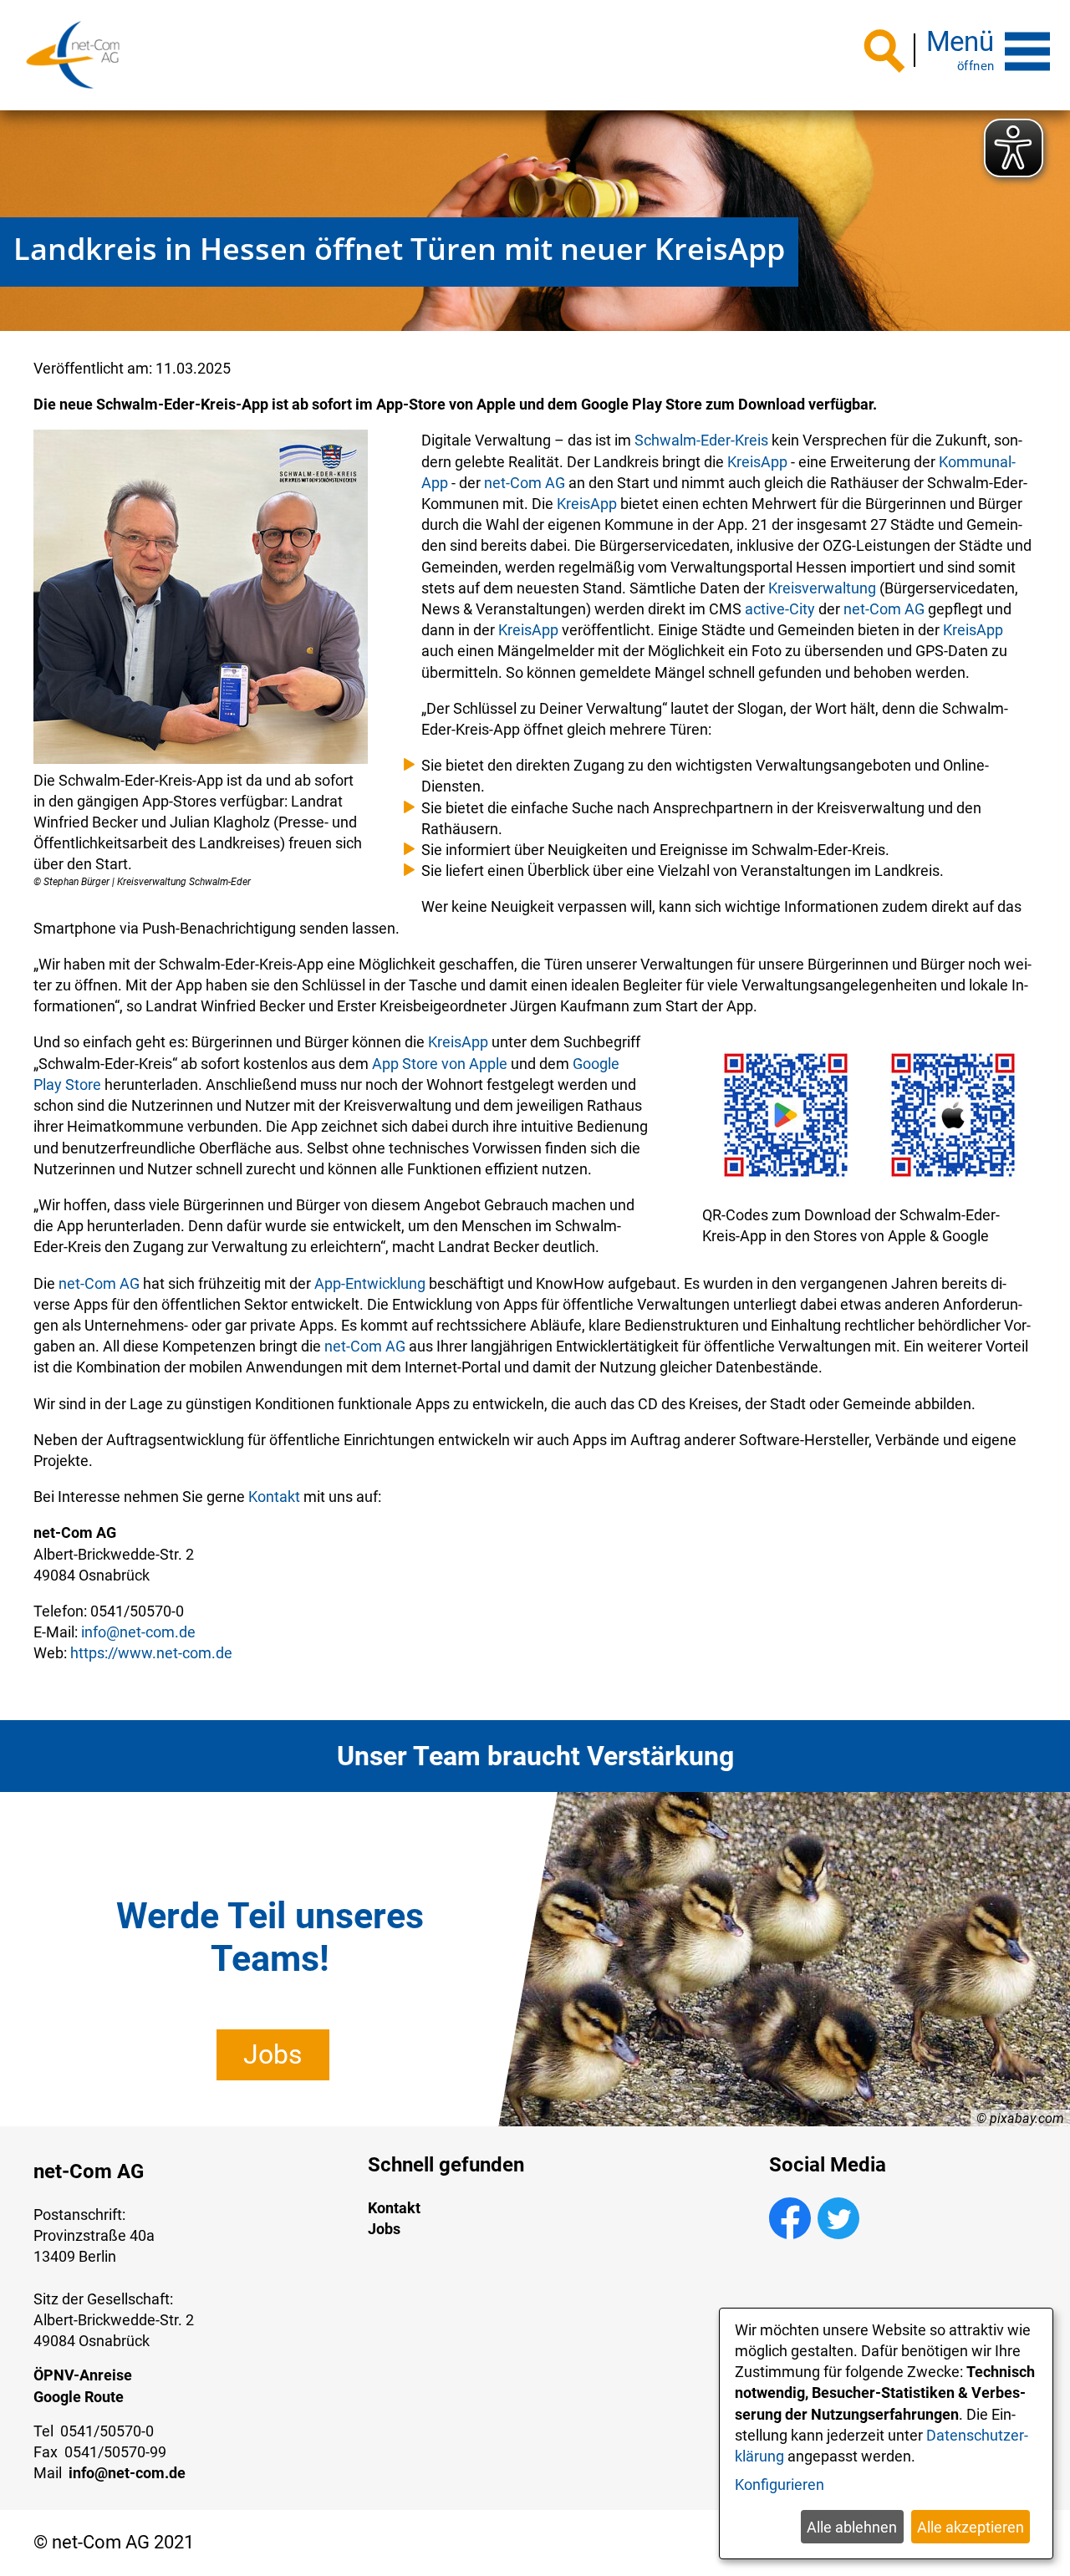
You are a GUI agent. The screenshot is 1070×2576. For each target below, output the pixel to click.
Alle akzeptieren (971, 2527)
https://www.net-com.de (151, 1653)
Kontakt (274, 1497)
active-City (780, 609)
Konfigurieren (780, 2484)
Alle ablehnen (852, 2527)
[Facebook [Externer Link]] (790, 2234)
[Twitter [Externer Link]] (838, 2234)
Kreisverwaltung (822, 588)
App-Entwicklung (370, 1283)
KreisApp (757, 462)
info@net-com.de (138, 1632)
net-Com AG (525, 483)
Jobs (273, 2054)
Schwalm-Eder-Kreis (701, 440)
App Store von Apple (440, 1064)
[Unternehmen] (73, 55)
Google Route (79, 2397)
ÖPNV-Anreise (83, 2375)
